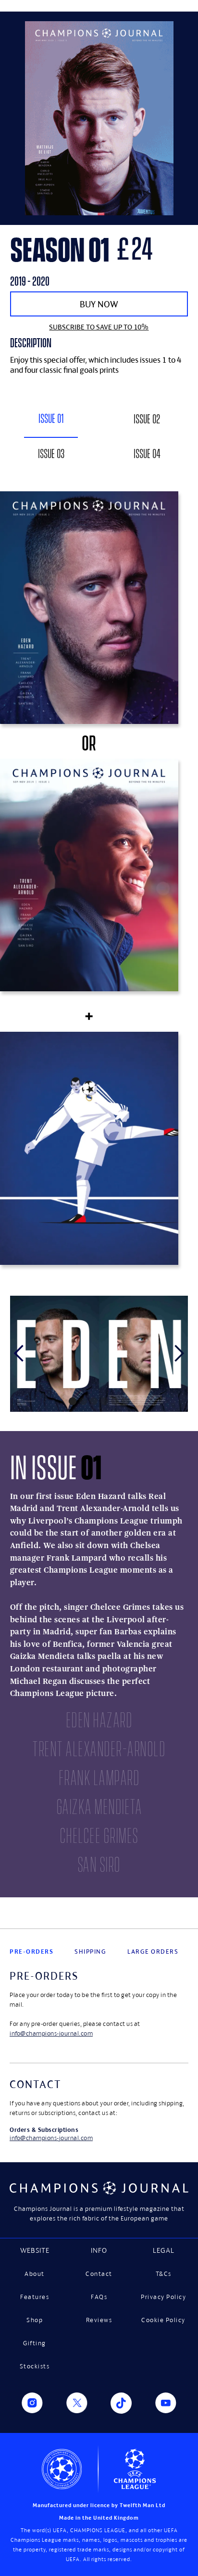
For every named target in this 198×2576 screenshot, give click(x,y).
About (35, 2274)
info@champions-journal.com (51, 2033)
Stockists (35, 2366)
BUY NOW (99, 304)
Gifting (35, 2343)
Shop (35, 2320)
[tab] (51, 422)
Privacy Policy (163, 2297)
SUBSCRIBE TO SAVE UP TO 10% (99, 327)
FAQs (99, 2297)
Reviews (99, 2320)
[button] (19, 1354)
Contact (99, 2274)
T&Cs (164, 2274)
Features (35, 2297)
